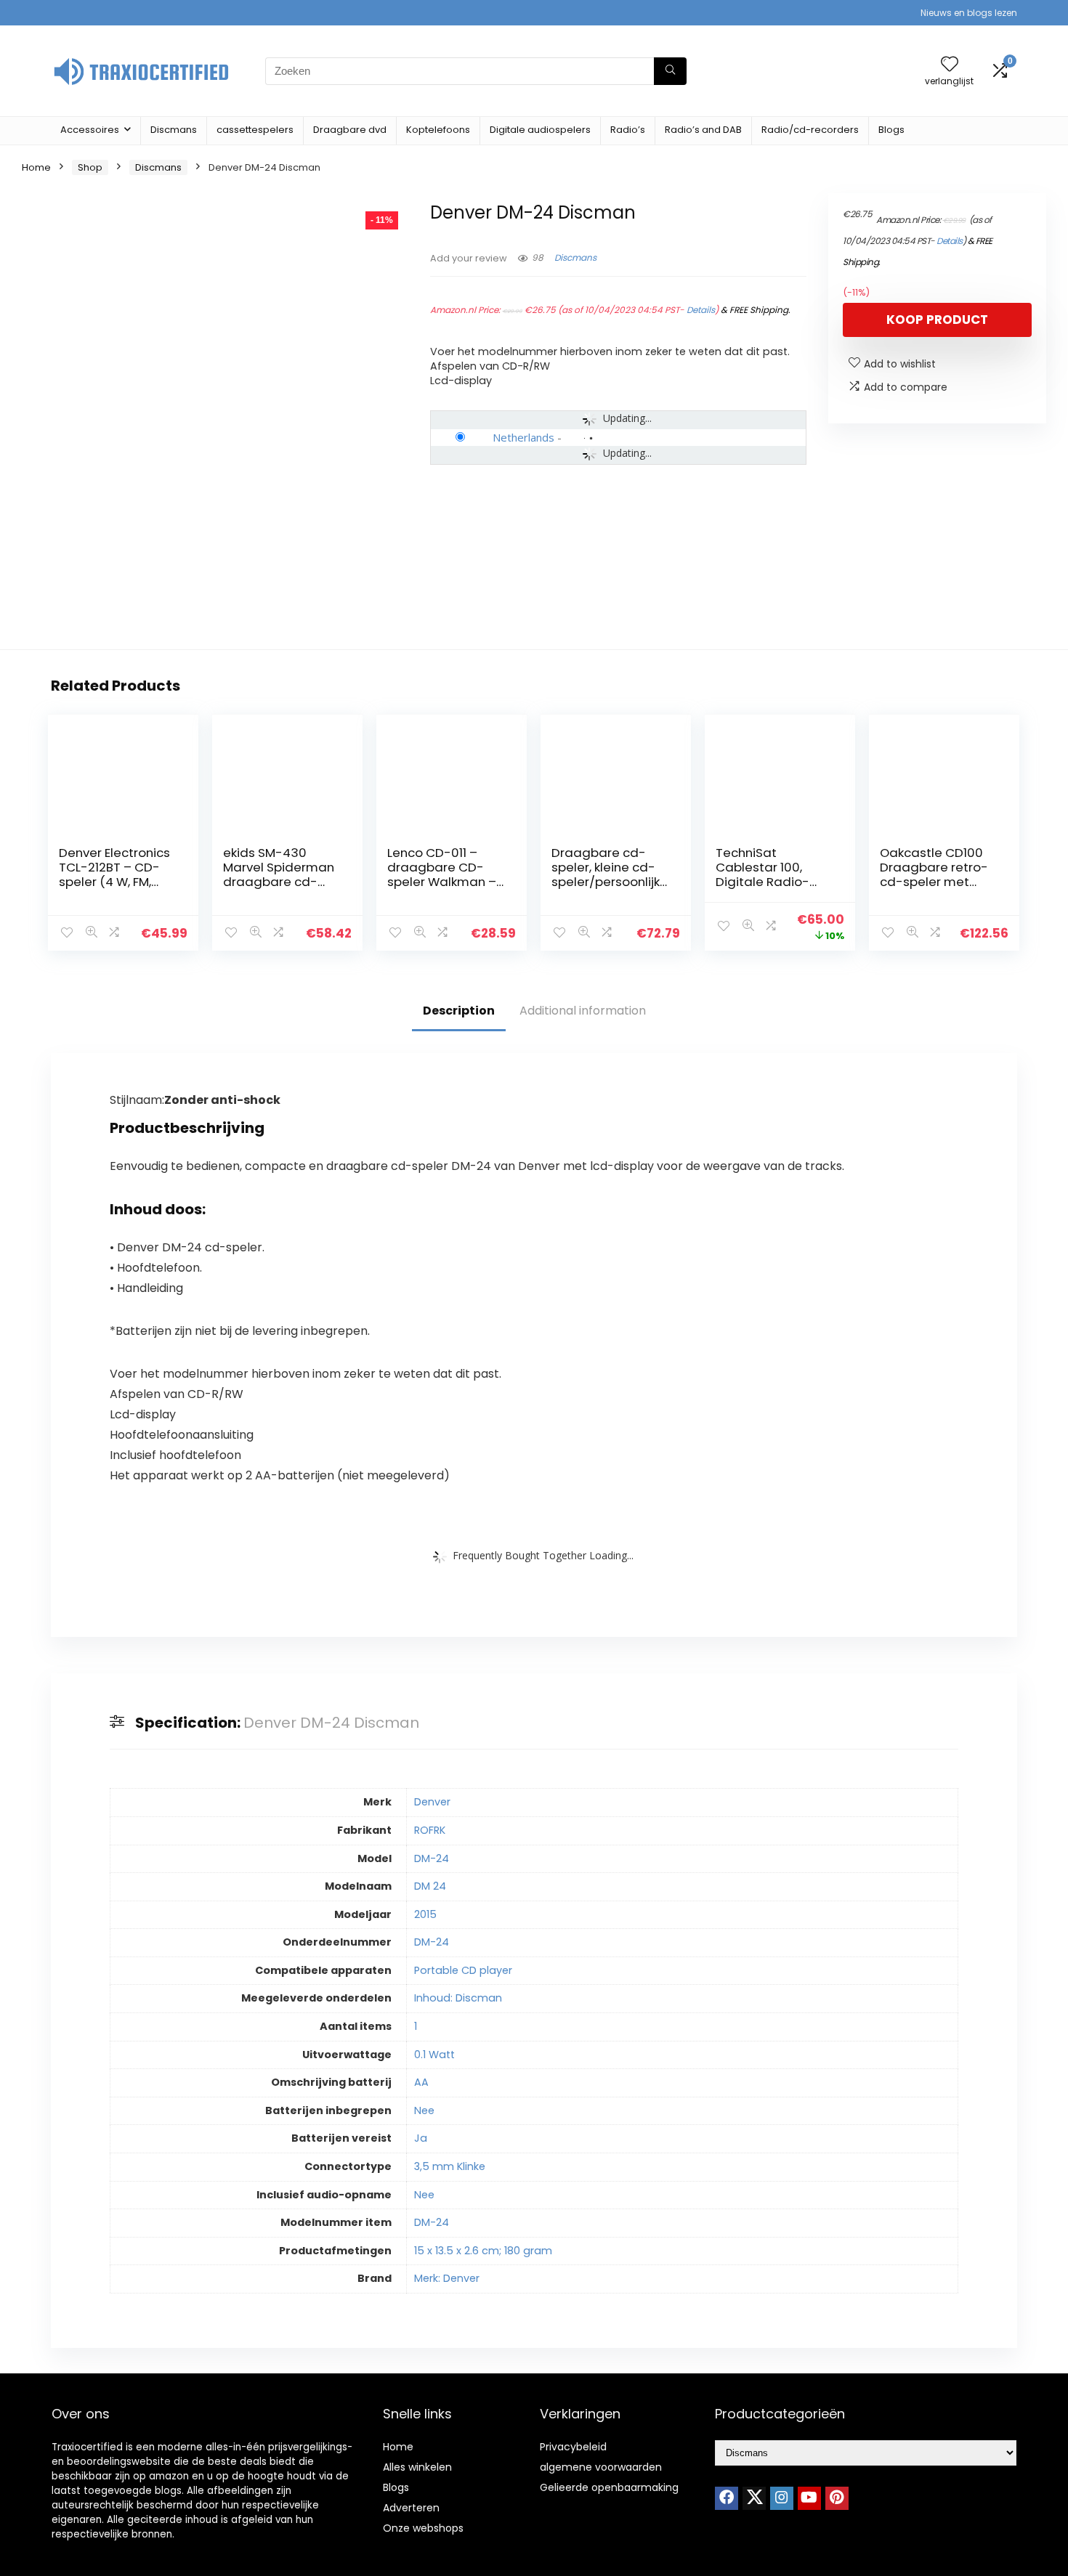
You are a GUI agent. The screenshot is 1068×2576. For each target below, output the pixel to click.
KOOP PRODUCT (937, 320)
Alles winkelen (417, 2467)
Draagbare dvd (350, 130)
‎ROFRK (430, 1830)
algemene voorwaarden (601, 2467)
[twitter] (754, 2498)
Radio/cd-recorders (810, 130)
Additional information (583, 1011)
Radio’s (628, 130)
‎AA (421, 2082)
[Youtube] (809, 2498)
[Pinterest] (837, 2498)
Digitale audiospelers (540, 130)
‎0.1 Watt (434, 2055)
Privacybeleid (573, 2447)
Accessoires (90, 130)
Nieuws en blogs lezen (969, 13)
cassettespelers (255, 130)
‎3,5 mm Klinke (450, 2166)
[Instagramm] (782, 2498)
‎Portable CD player (463, 1970)
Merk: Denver (447, 2278)
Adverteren (411, 2508)
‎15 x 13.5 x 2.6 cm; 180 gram (483, 2251)
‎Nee (424, 2110)
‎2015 (425, 1914)
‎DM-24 (432, 1858)
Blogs (891, 130)
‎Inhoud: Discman (458, 1998)
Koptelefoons (438, 130)
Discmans (174, 130)
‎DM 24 (430, 1886)
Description (459, 1011)
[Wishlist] (950, 65)
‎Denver (432, 1802)
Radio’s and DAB (703, 130)
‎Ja (421, 2138)
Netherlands (523, 437)
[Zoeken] (670, 71)
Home (36, 167)
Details (701, 310)
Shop (90, 167)
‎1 (416, 2026)
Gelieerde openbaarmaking (609, 2487)
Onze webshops (423, 2528)
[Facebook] (727, 2498)
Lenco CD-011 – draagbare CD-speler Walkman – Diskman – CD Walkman (442, 882)
